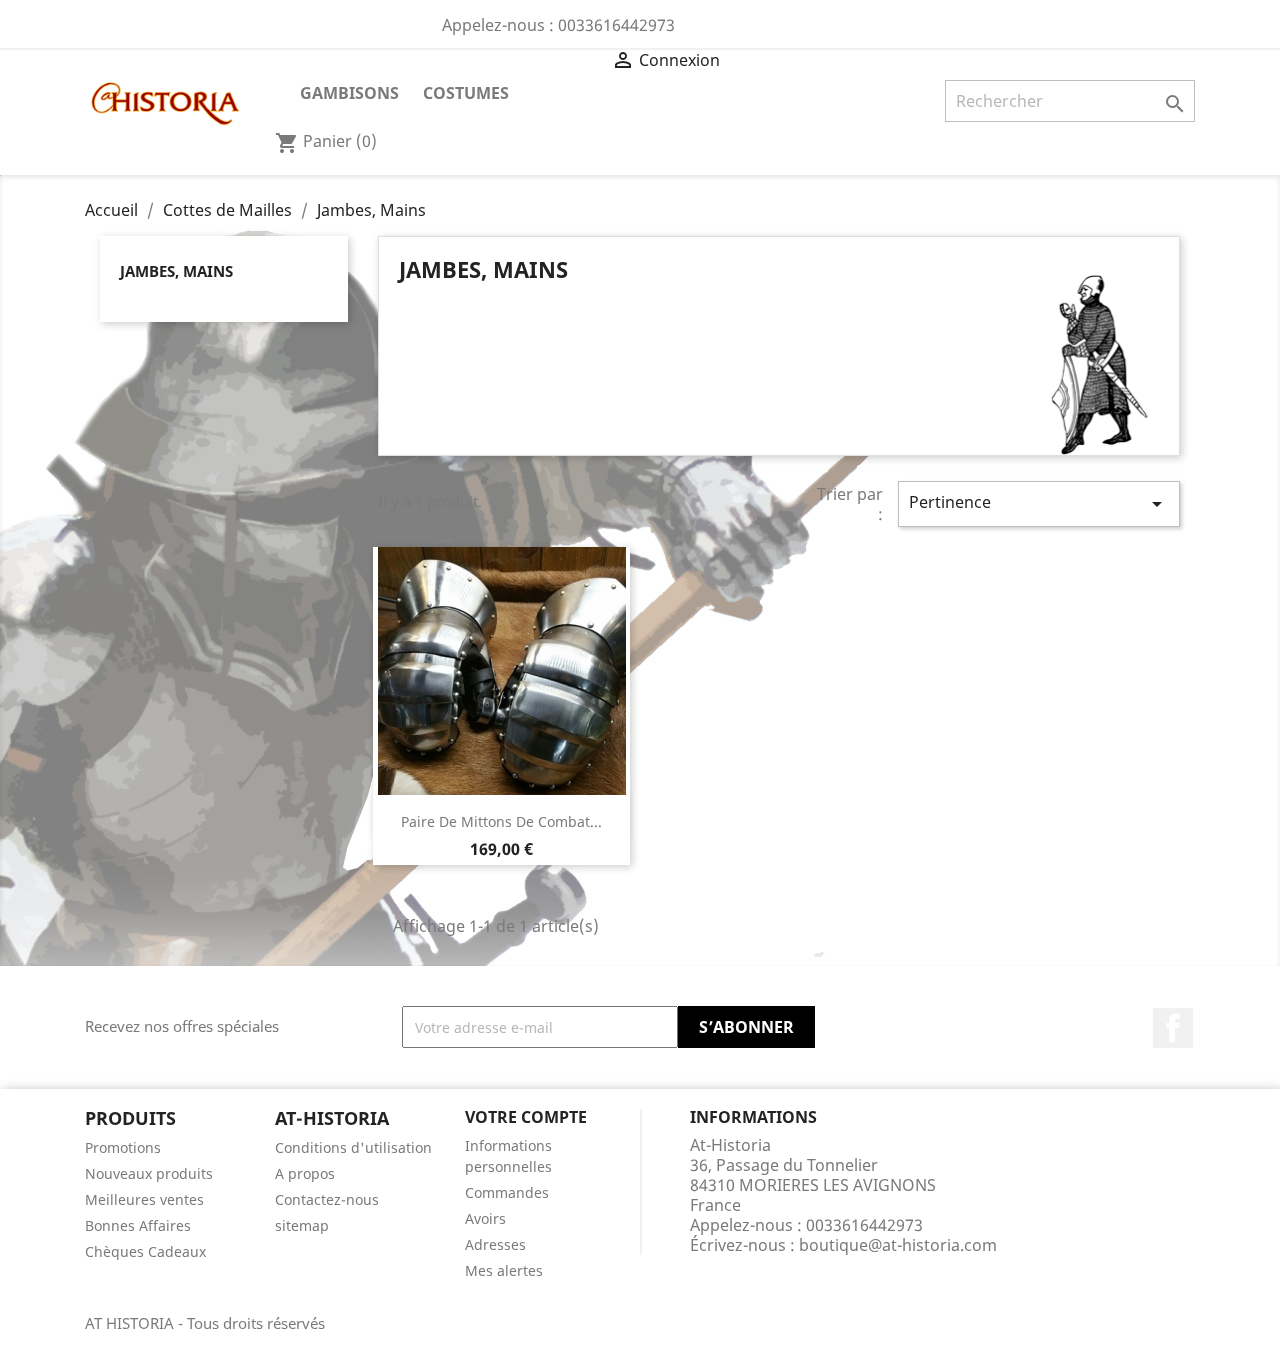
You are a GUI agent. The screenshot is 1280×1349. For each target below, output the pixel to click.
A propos (305, 1173)
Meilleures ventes (144, 1199)
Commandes (507, 1192)
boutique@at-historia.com (898, 1245)
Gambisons (349, 93)
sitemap (302, 1225)
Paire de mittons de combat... (501, 821)
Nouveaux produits (149, 1173)
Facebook (1173, 1028)
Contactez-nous (327, 1199)
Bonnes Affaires (138, 1225)
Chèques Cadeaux (145, 1251)
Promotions (123, 1147)
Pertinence (1039, 503)
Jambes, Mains (176, 271)
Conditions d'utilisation (353, 1147)
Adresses (495, 1244)
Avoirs (485, 1218)
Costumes (466, 93)
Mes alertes (504, 1270)
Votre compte (526, 1117)
